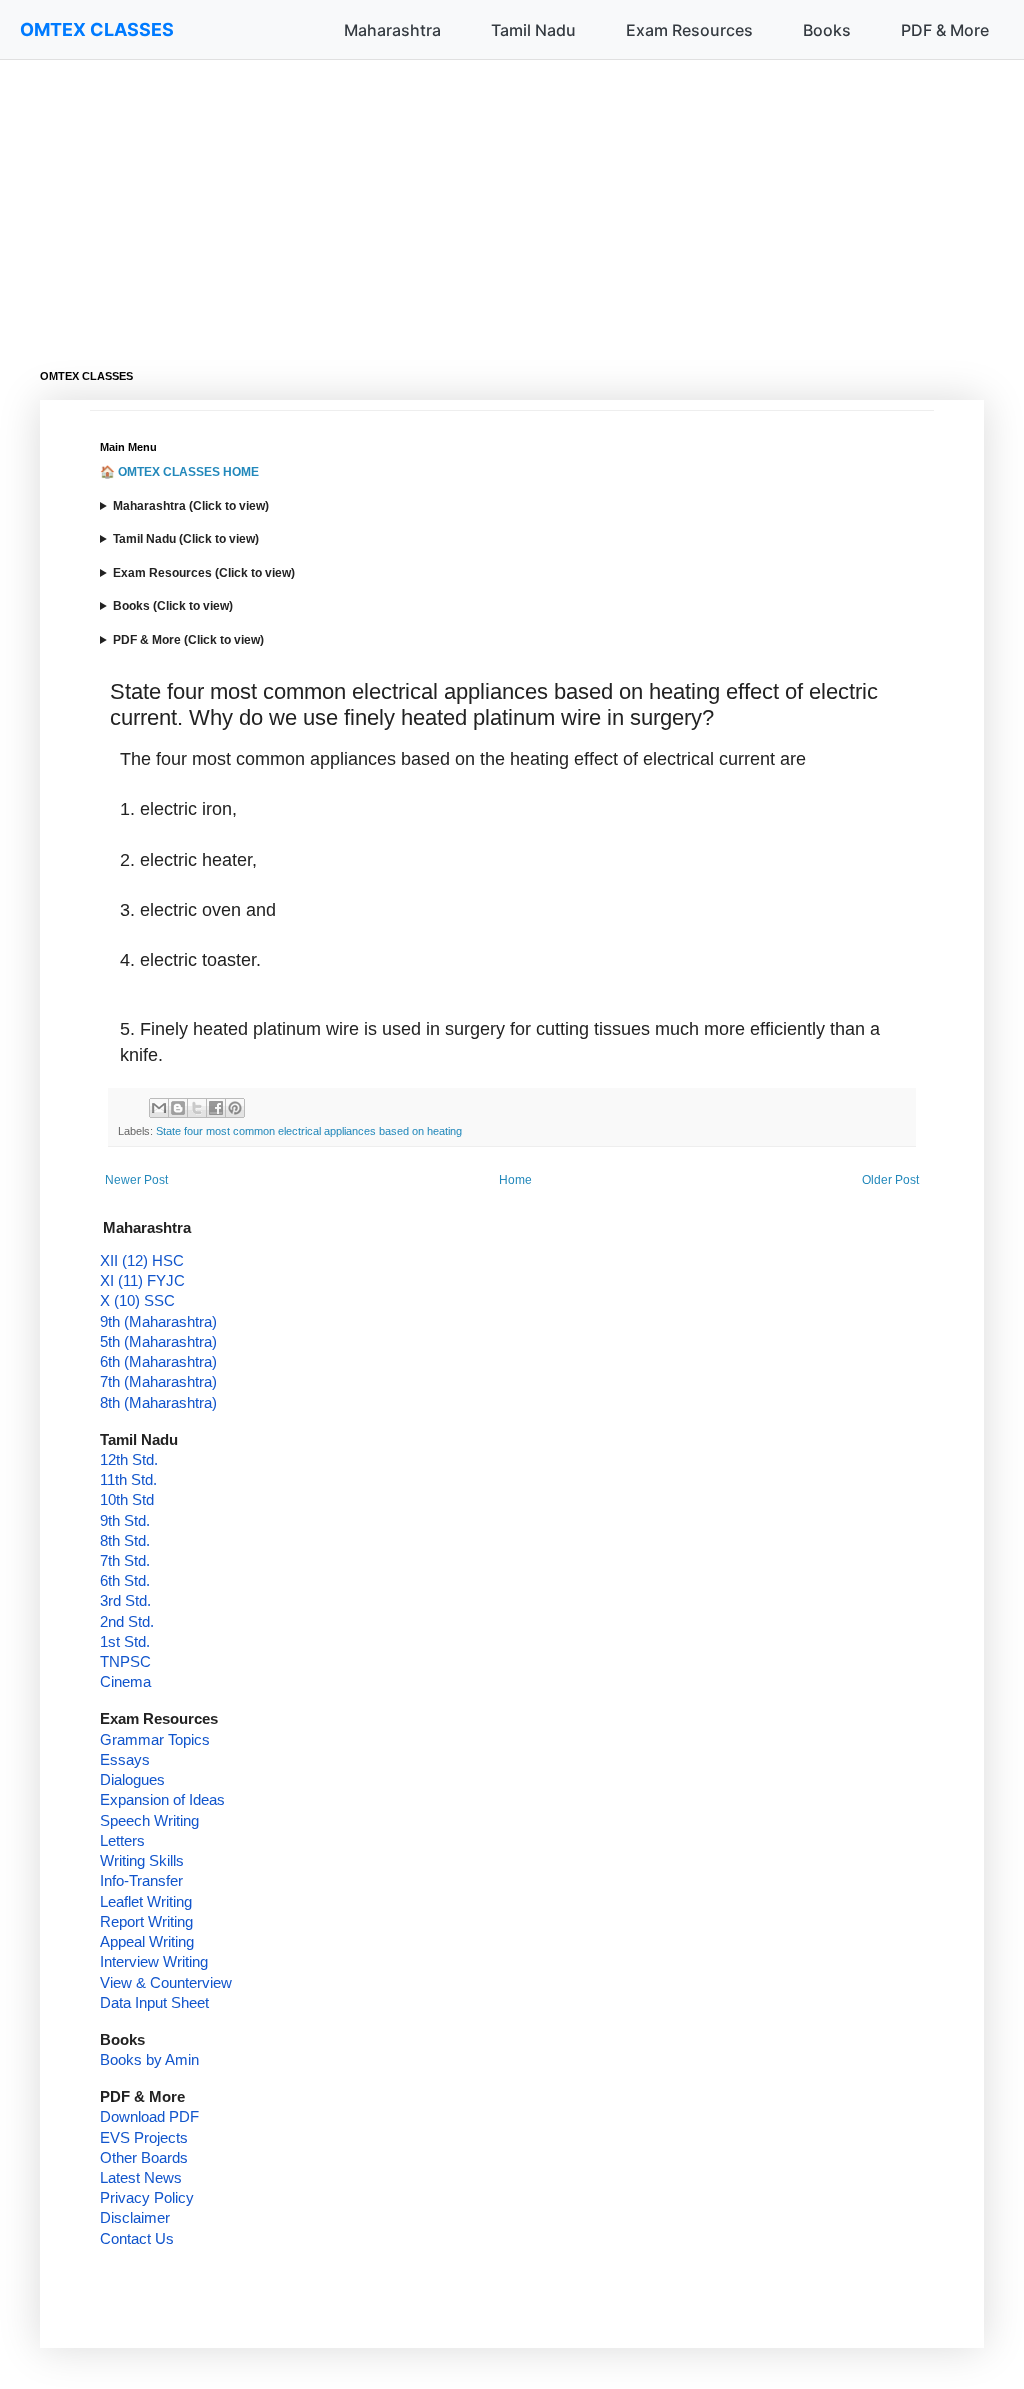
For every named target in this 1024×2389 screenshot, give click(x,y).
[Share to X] (197, 1108)
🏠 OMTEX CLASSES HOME (179, 472)
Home (515, 1180)
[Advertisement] (512, 200)
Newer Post (136, 1180)
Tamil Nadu (533, 30)
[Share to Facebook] (216, 1108)
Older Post (890, 1180)
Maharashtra (392, 30)
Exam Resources (689, 30)
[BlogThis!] (178, 1108)
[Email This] (159, 1108)
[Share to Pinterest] (235, 1108)
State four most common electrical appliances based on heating (309, 1131)
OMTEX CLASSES (97, 29)
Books (827, 30)
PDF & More (945, 30)
